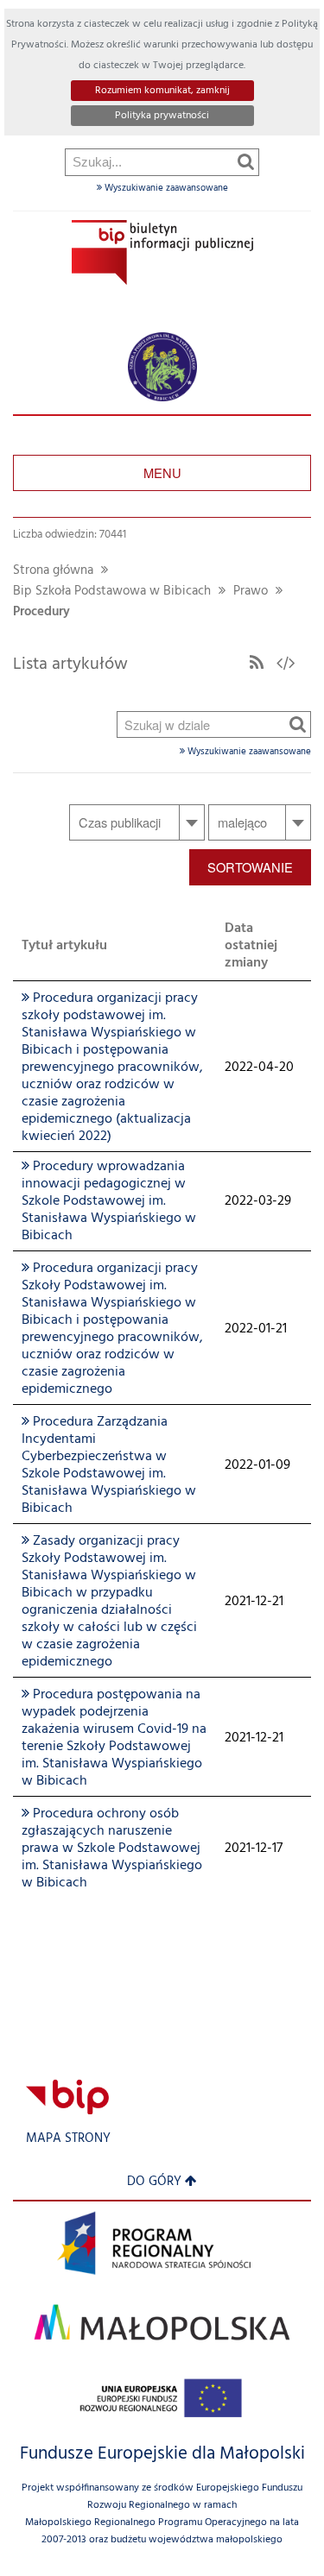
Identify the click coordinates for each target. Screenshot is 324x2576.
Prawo (251, 592)
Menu (162, 472)
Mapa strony (68, 2139)
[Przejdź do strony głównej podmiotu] (162, 252)
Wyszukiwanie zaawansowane (165, 188)
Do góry (154, 2182)
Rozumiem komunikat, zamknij (162, 91)
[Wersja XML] (286, 664)
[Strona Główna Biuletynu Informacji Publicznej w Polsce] (67, 2097)
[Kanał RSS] (257, 664)
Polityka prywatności (162, 116)
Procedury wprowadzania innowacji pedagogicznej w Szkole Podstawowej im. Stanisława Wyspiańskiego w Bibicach (109, 1201)
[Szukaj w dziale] (298, 724)
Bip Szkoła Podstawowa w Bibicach (112, 592)
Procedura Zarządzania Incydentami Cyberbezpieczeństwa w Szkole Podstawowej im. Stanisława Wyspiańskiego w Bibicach (109, 1465)
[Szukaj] (246, 161)
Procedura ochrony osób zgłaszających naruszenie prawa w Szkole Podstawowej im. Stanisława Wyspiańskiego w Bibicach (112, 1849)
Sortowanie (250, 867)
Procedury (41, 612)
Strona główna (53, 571)
